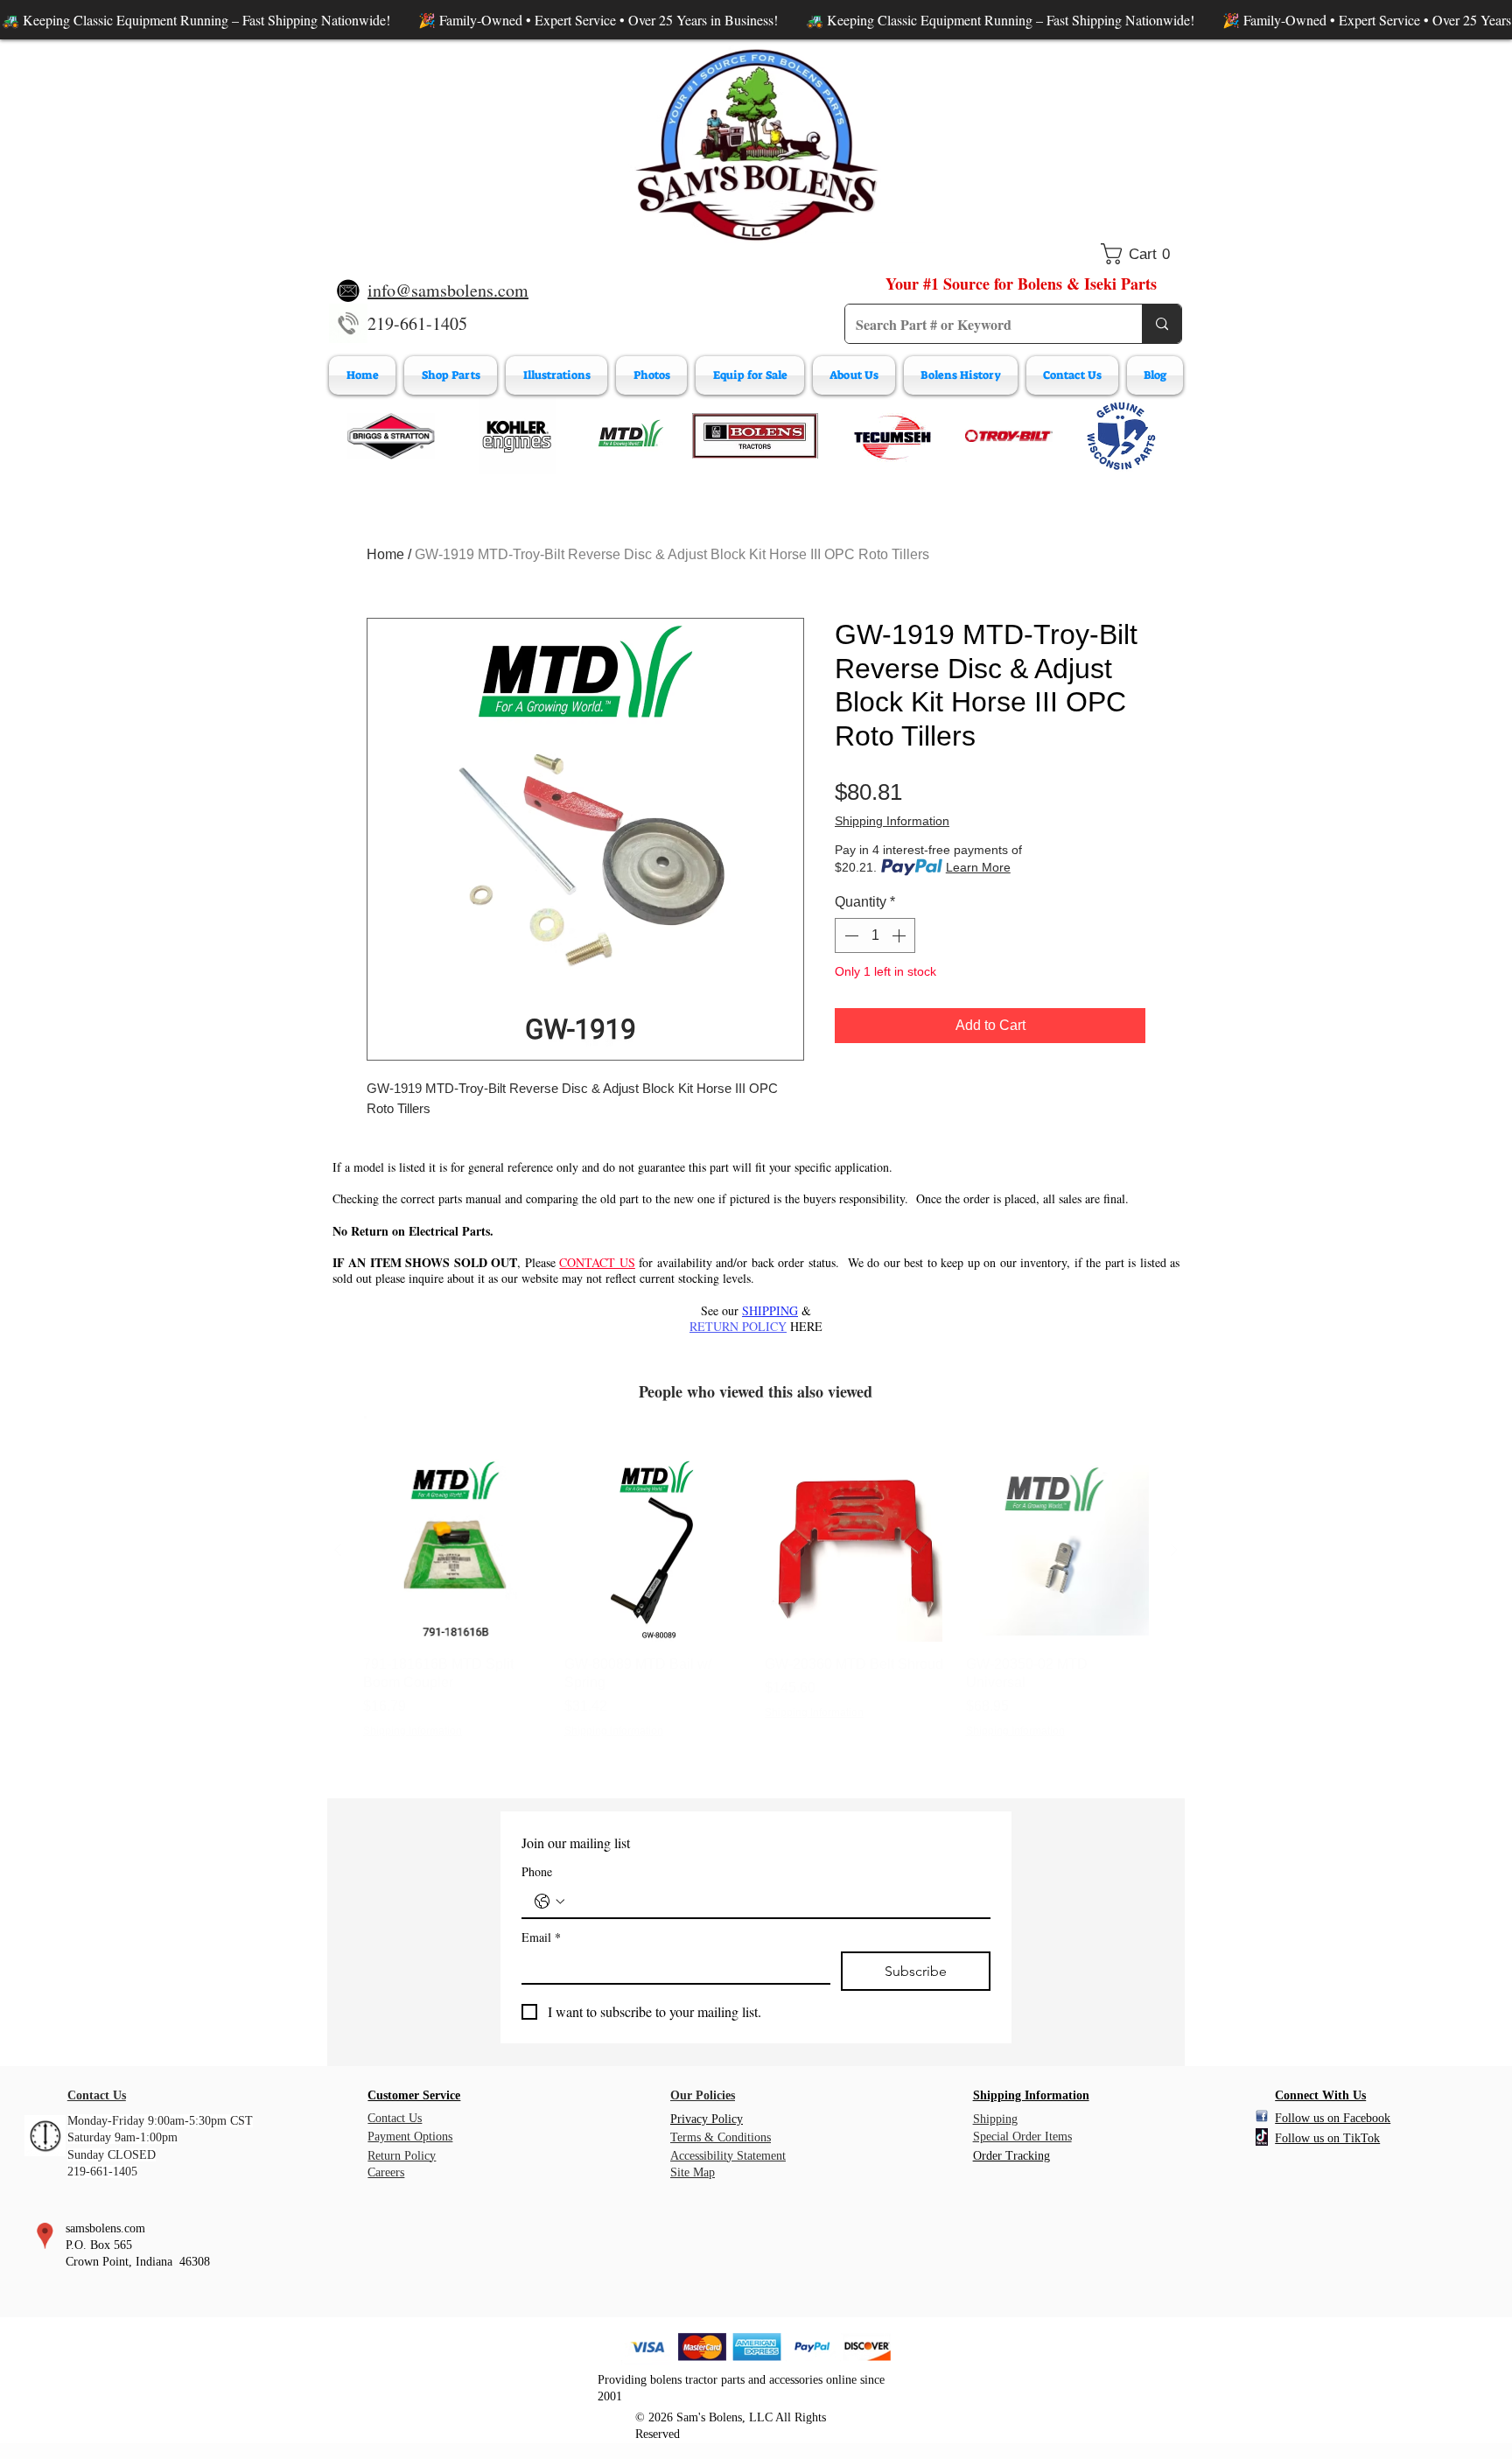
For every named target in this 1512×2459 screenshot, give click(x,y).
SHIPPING (770, 1310)
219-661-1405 (417, 323)
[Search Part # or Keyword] (1162, 324)
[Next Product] (1174, 1550)
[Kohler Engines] (517, 436)
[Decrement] (850, 935)
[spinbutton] (875, 935)
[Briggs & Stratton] (391, 436)
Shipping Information (892, 821)
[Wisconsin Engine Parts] (1121, 436)
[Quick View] (455, 1551)
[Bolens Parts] (755, 436)
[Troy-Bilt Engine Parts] (1009, 436)
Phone (537, 1871)
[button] (1141, 254)
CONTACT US (597, 1262)
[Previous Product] (338, 1550)
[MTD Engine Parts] (630, 436)
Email (541, 1937)
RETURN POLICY (738, 1326)
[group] (756, 1599)
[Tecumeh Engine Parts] (891, 436)
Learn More (978, 867)
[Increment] (900, 935)
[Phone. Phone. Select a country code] (549, 1902)
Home (385, 554)
